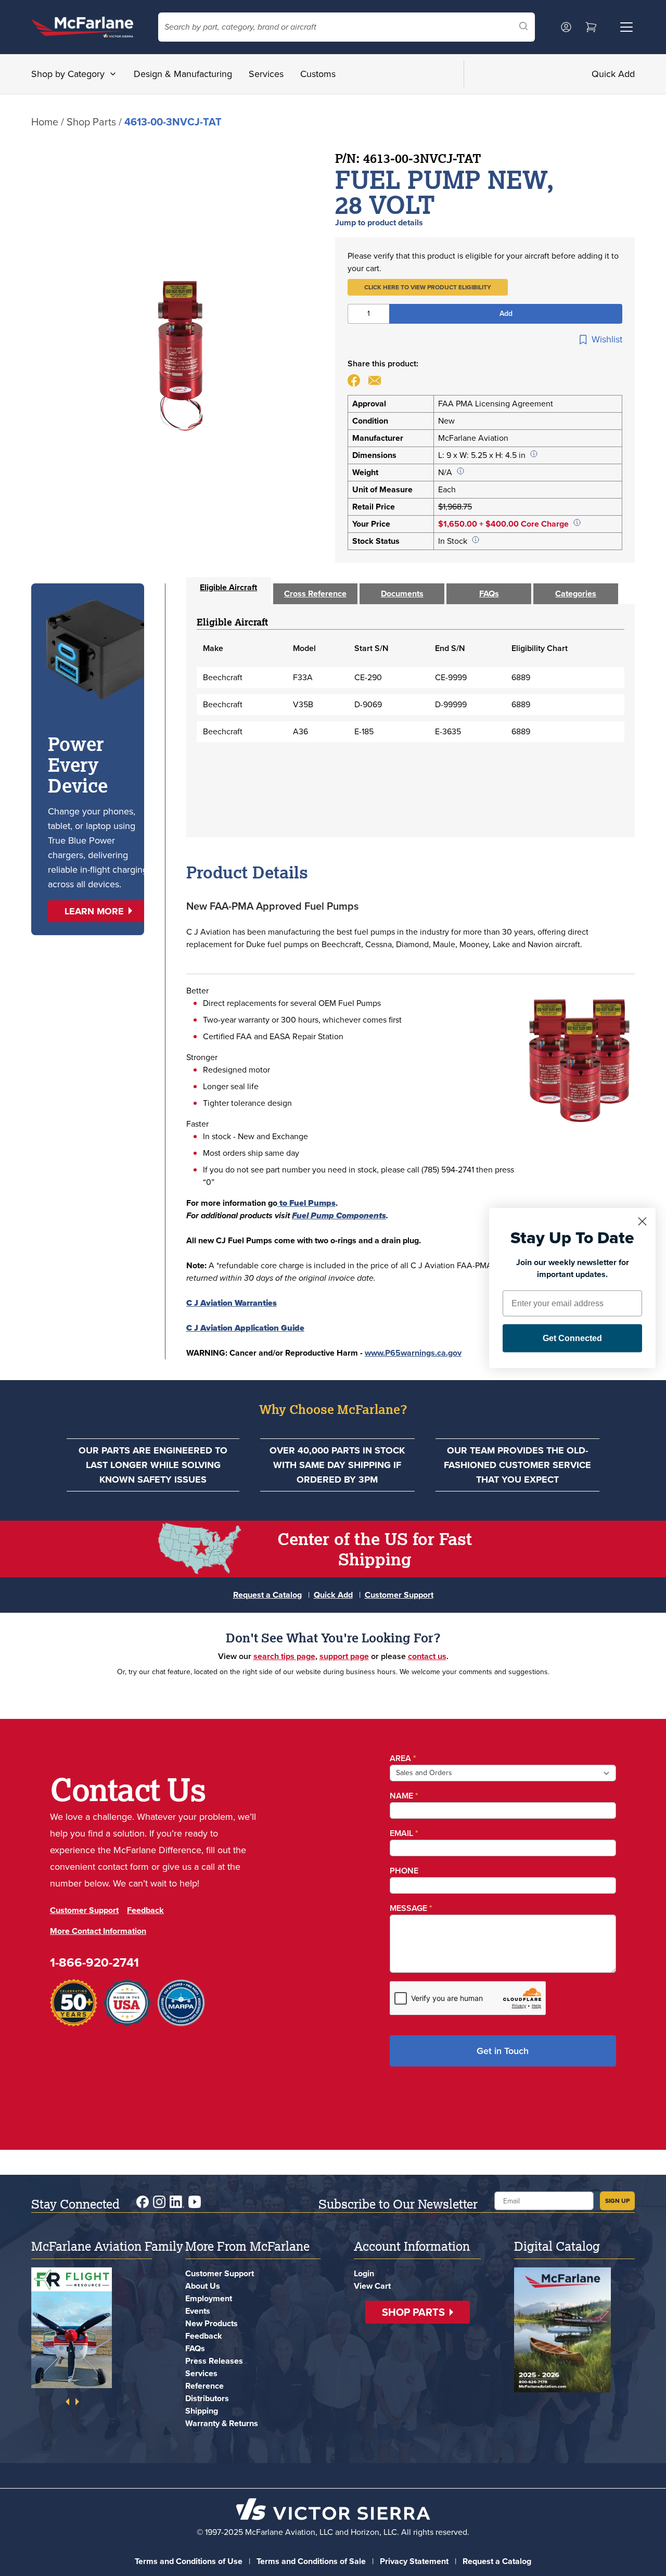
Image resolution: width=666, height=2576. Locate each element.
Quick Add (613, 74)
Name (404, 1796)
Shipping (202, 2411)
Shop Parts (91, 122)
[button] (428, 287)
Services (266, 74)
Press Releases (214, 2361)
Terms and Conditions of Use (189, 2561)
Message (411, 1908)
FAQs (195, 2348)
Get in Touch (503, 2051)
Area (403, 1758)
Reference (204, 2386)
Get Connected (572, 1338)
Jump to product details (379, 222)
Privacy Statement (414, 2561)
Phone (404, 1871)
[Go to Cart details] (591, 27)
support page (344, 1656)
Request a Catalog (267, 1595)
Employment (209, 2298)
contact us (427, 1656)
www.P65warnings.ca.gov (413, 1353)
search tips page (284, 1656)
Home (45, 122)
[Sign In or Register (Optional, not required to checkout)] (566, 27)
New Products (212, 2323)
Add (506, 314)
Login (364, 2273)
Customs (318, 74)
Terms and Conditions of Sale (311, 2561)
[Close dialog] (642, 1222)
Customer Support (399, 1595)
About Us (203, 2286)
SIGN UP (617, 2201)
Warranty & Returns (222, 2423)
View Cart (372, 2286)
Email (404, 1833)
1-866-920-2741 (94, 1962)
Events (198, 2311)
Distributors (207, 2398)
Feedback (145, 1910)
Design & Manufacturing (183, 74)
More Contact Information (98, 1931)
